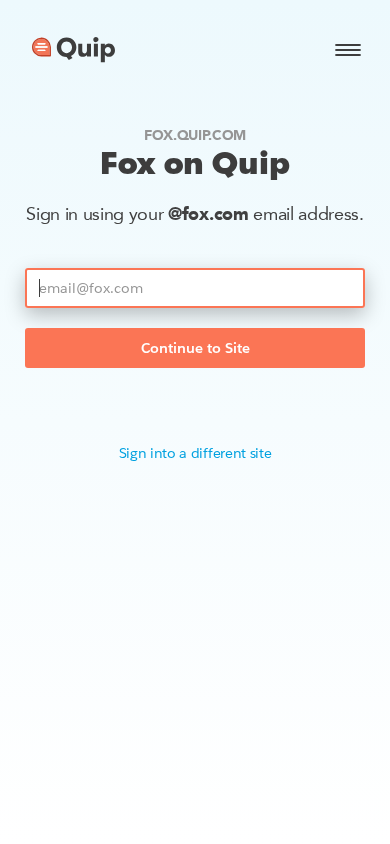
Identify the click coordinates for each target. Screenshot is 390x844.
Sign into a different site (195, 453)
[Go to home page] (73, 50)
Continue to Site (195, 348)
